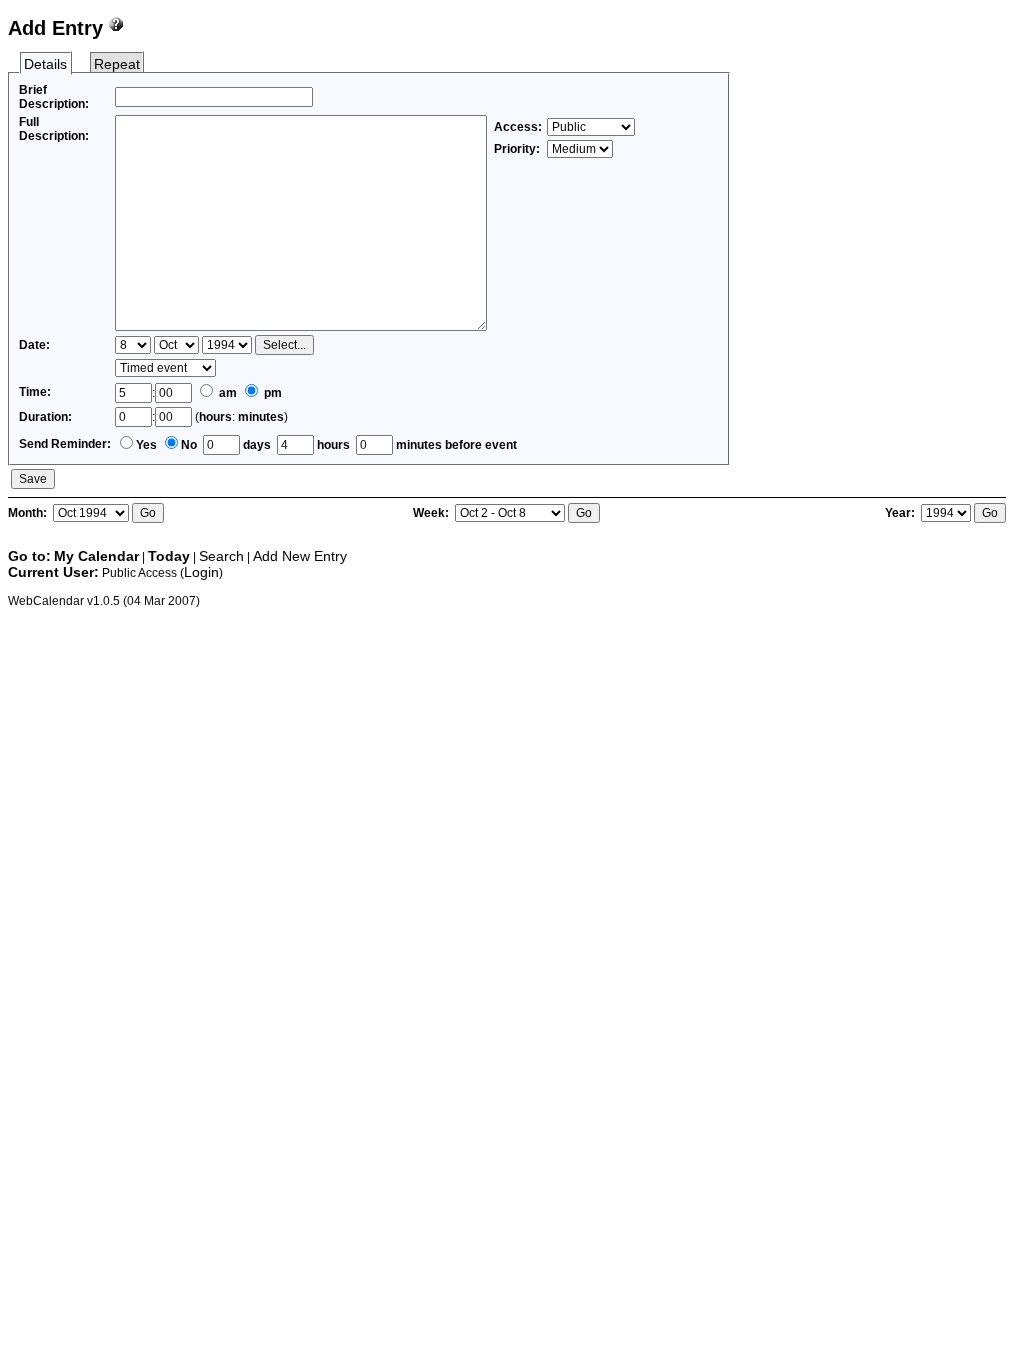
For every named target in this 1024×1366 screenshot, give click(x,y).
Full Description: (54, 129)
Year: (901, 513)
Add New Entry (300, 556)
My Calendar (96, 556)
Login (201, 572)
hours (215, 417)
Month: (29, 513)
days (255, 445)
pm (271, 393)
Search (221, 556)
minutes (261, 417)
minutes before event (455, 445)
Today (169, 556)
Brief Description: (54, 97)
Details (45, 64)
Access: (518, 127)
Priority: (518, 149)
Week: (432, 513)
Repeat (117, 64)
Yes (146, 445)
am (226, 393)
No (189, 445)
